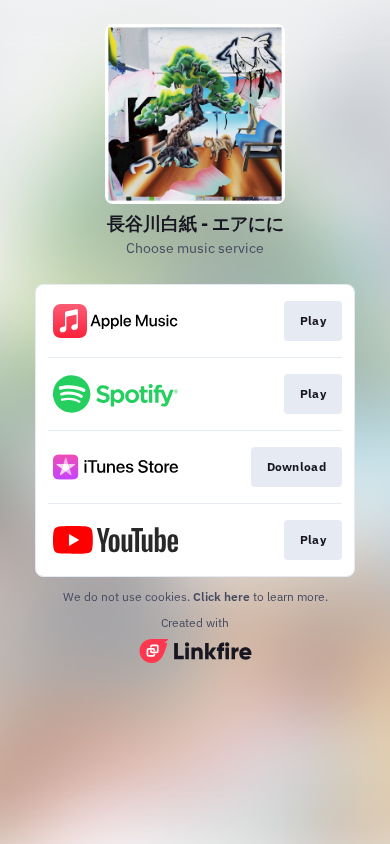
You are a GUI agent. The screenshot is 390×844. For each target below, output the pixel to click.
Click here (221, 596)
